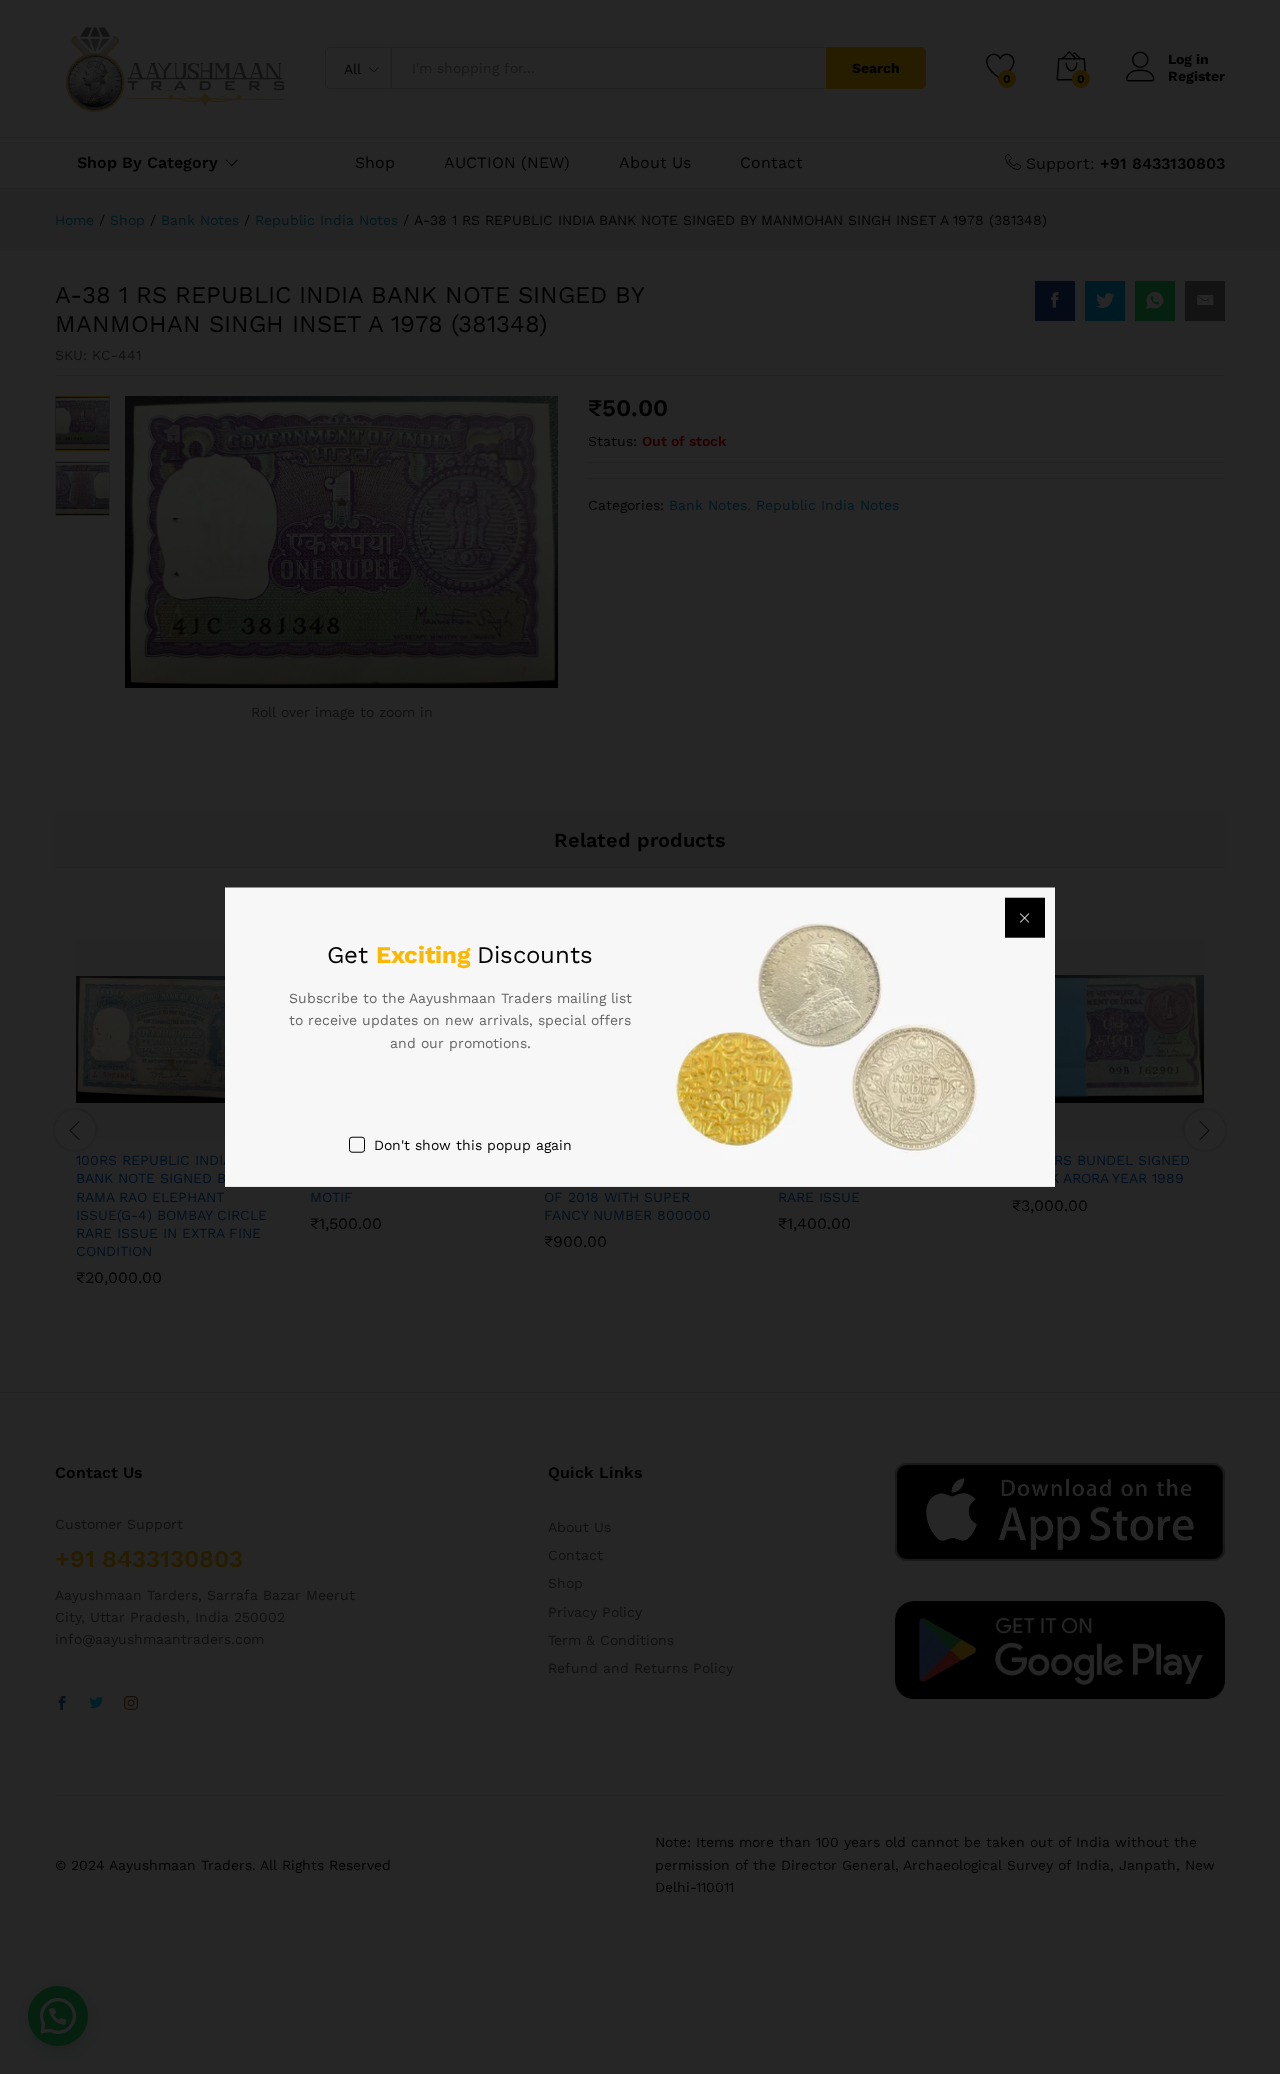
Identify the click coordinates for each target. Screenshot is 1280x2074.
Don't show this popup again (473, 1145)
